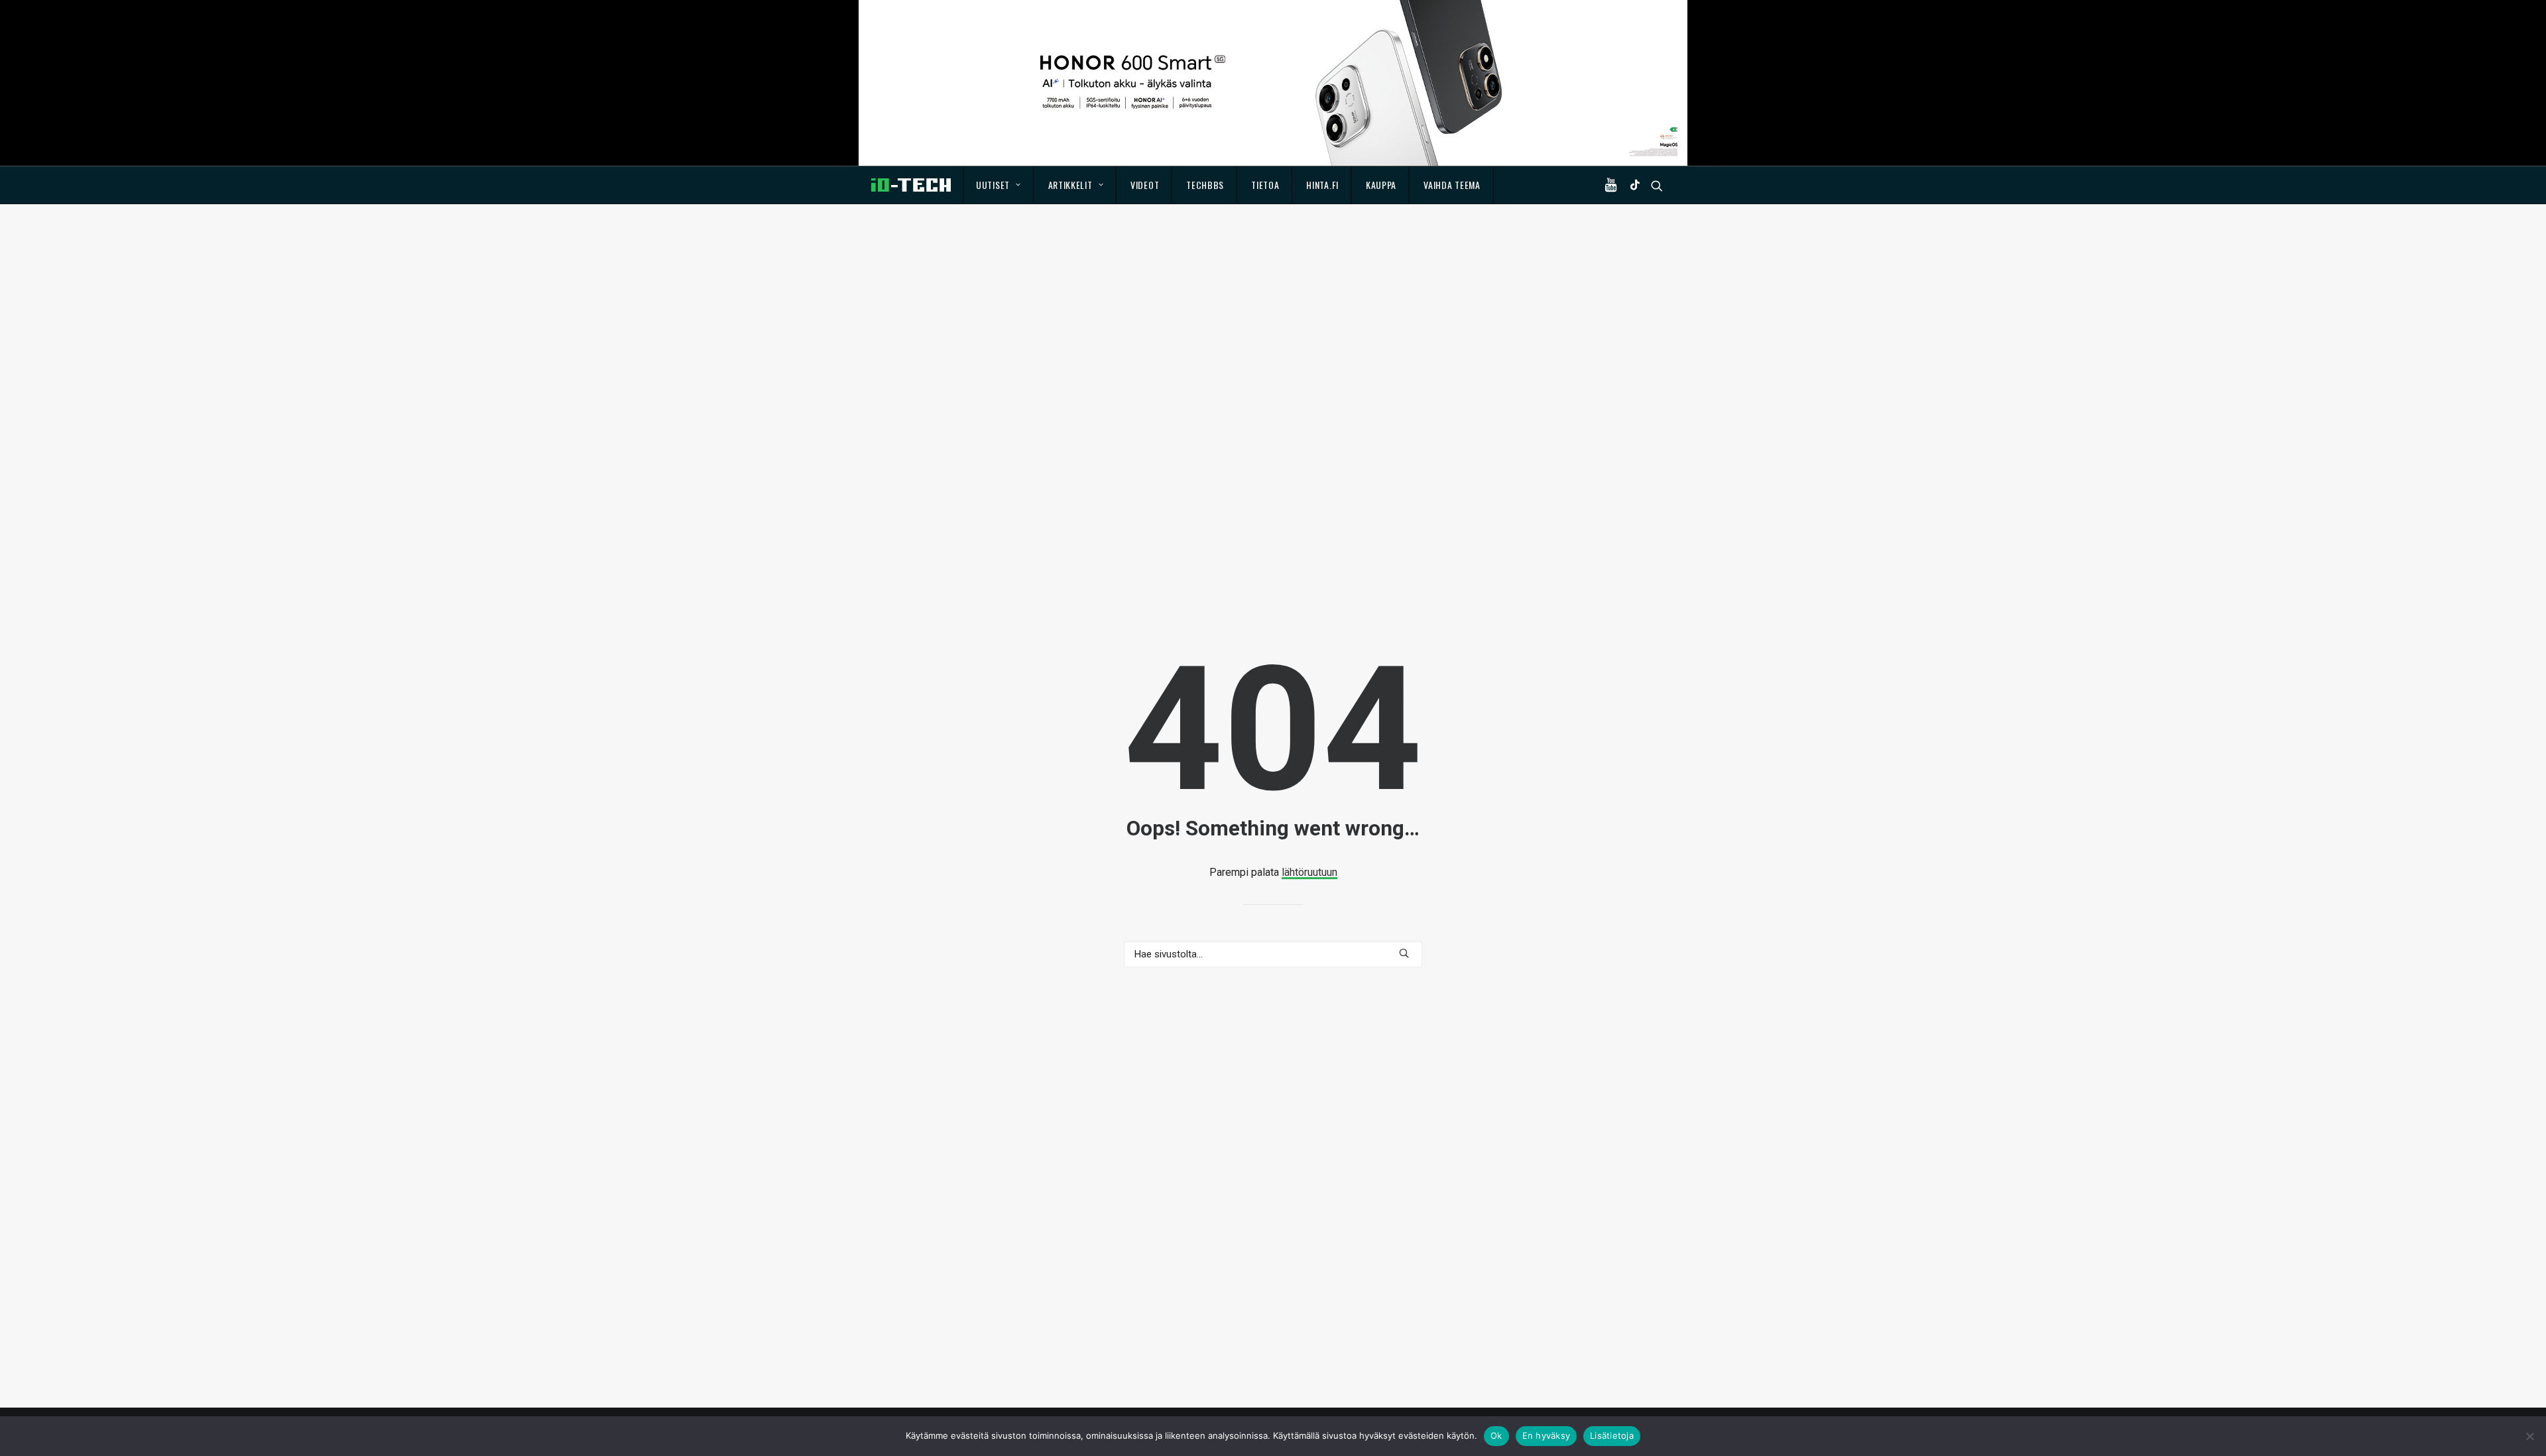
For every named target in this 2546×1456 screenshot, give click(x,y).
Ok (1496, 1435)
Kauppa (1381, 185)
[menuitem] (999, 185)
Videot (1145, 185)
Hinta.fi (1322, 185)
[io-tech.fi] (911, 185)
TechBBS (1205, 185)
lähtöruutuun (1309, 872)
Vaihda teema (1452, 185)
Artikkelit (1070, 185)
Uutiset (993, 185)
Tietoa (1265, 185)
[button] (1614, 185)
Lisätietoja (1612, 1435)
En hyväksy (1546, 1435)
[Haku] (1273, 954)
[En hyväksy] (2529, 1436)
